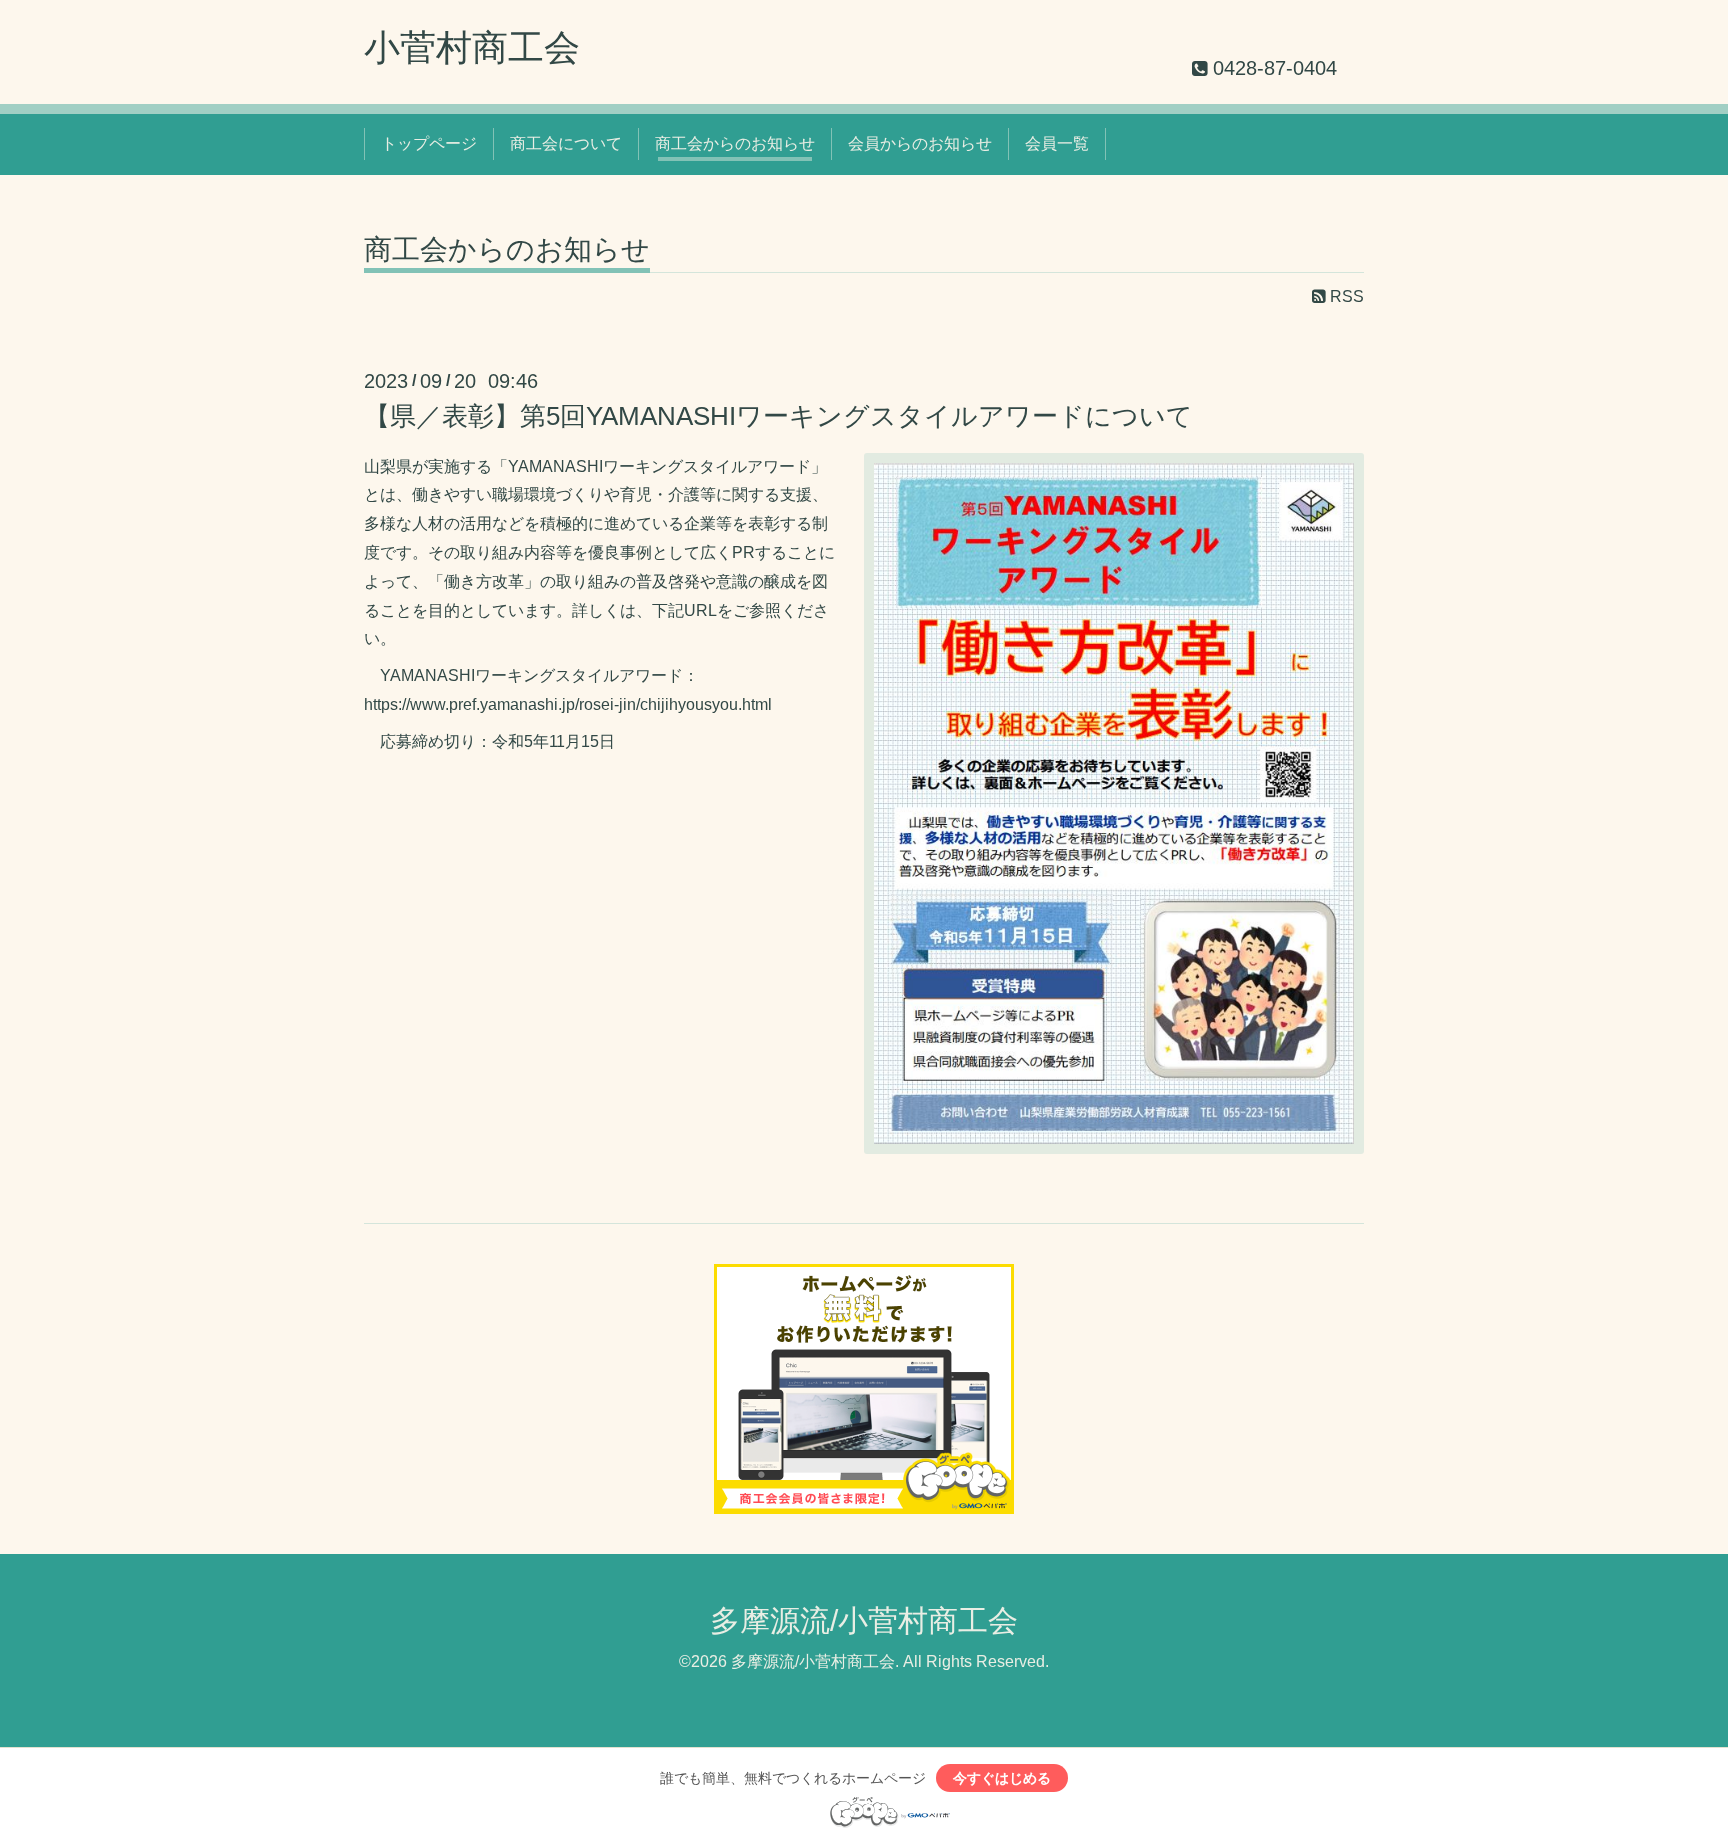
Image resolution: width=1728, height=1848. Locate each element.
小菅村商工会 (472, 47)
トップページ (429, 143)
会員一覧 (1057, 143)
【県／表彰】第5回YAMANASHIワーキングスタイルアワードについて (778, 416)
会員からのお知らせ (920, 143)
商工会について (566, 143)
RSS (1345, 296)
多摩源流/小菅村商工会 (864, 1620)
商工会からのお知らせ (735, 143)
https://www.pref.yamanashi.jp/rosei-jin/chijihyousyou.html (568, 704)
